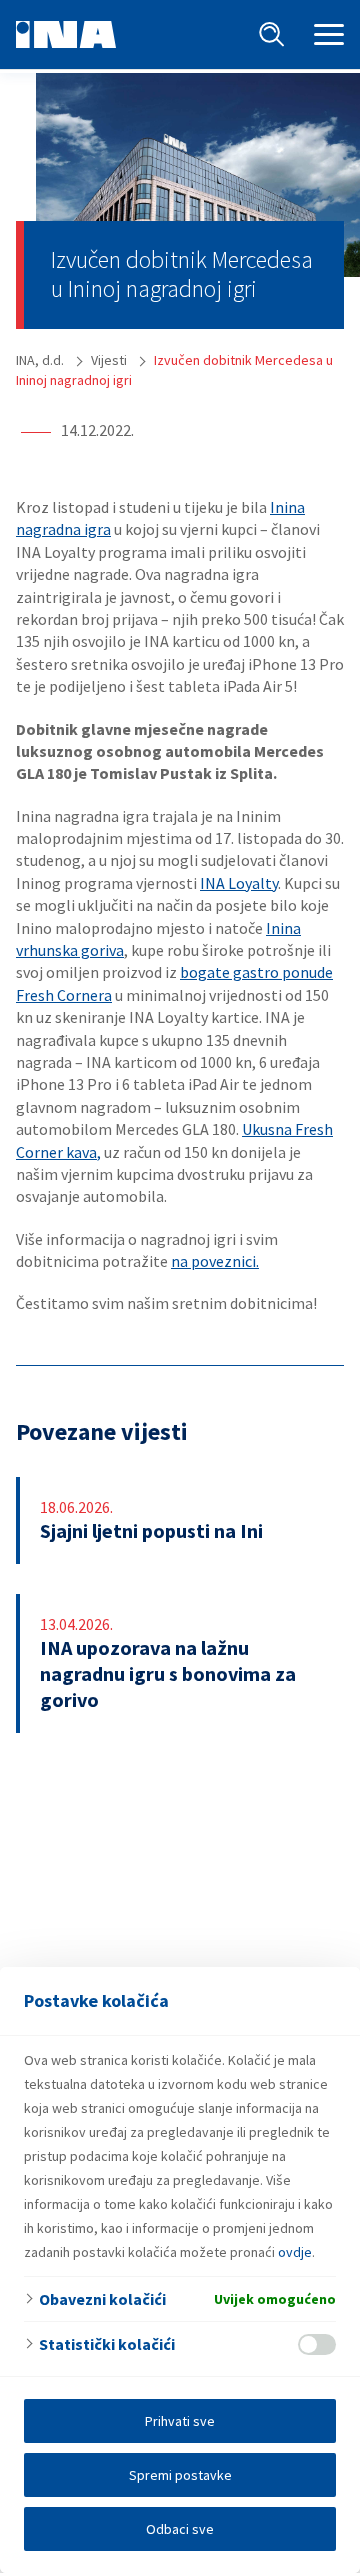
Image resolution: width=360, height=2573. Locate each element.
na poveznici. (215, 1261)
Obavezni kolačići (102, 2299)
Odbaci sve (180, 2529)
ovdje (295, 2252)
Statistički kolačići (107, 2344)
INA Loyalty (239, 883)
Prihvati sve (180, 2421)
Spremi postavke (180, 2475)
